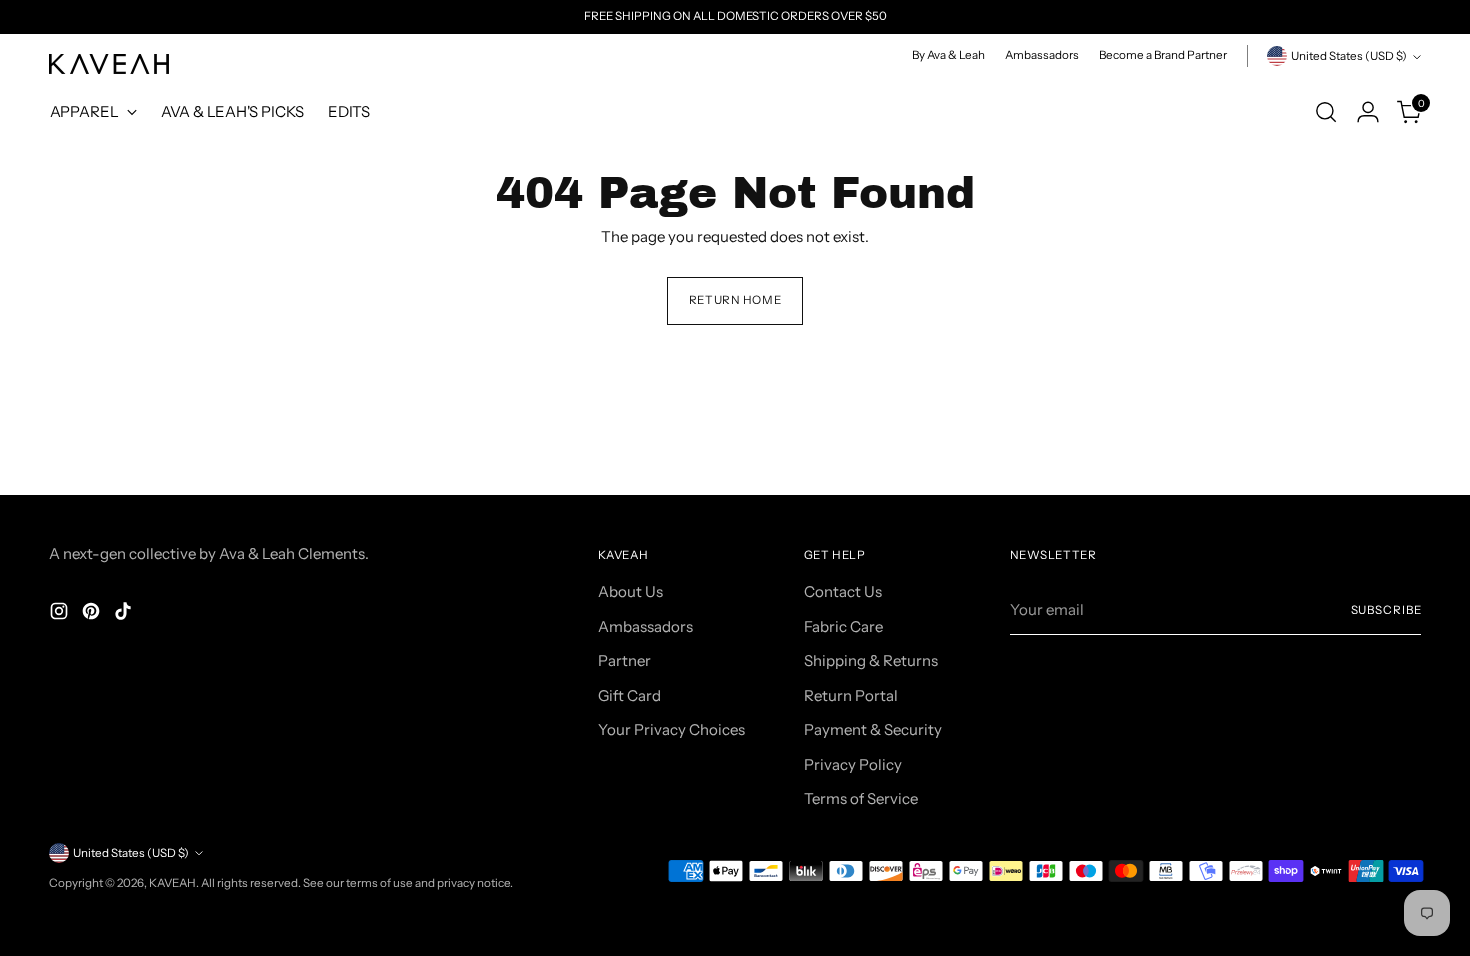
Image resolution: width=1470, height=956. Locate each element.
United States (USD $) (1349, 56)
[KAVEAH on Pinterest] (93, 614)
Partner (624, 660)
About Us (630, 591)
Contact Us (843, 591)
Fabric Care (843, 626)
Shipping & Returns (871, 660)
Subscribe (1386, 610)
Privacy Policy (853, 764)
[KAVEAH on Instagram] (61, 614)
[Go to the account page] (1368, 112)
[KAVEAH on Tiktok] (125, 614)
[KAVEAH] (109, 64)
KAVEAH (172, 883)
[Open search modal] (1326, 112)
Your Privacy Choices (671, 729)
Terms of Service (861, 798)
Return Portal (851, 695)
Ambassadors (645, 626)
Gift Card (629, 695)
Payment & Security (873, 729)
